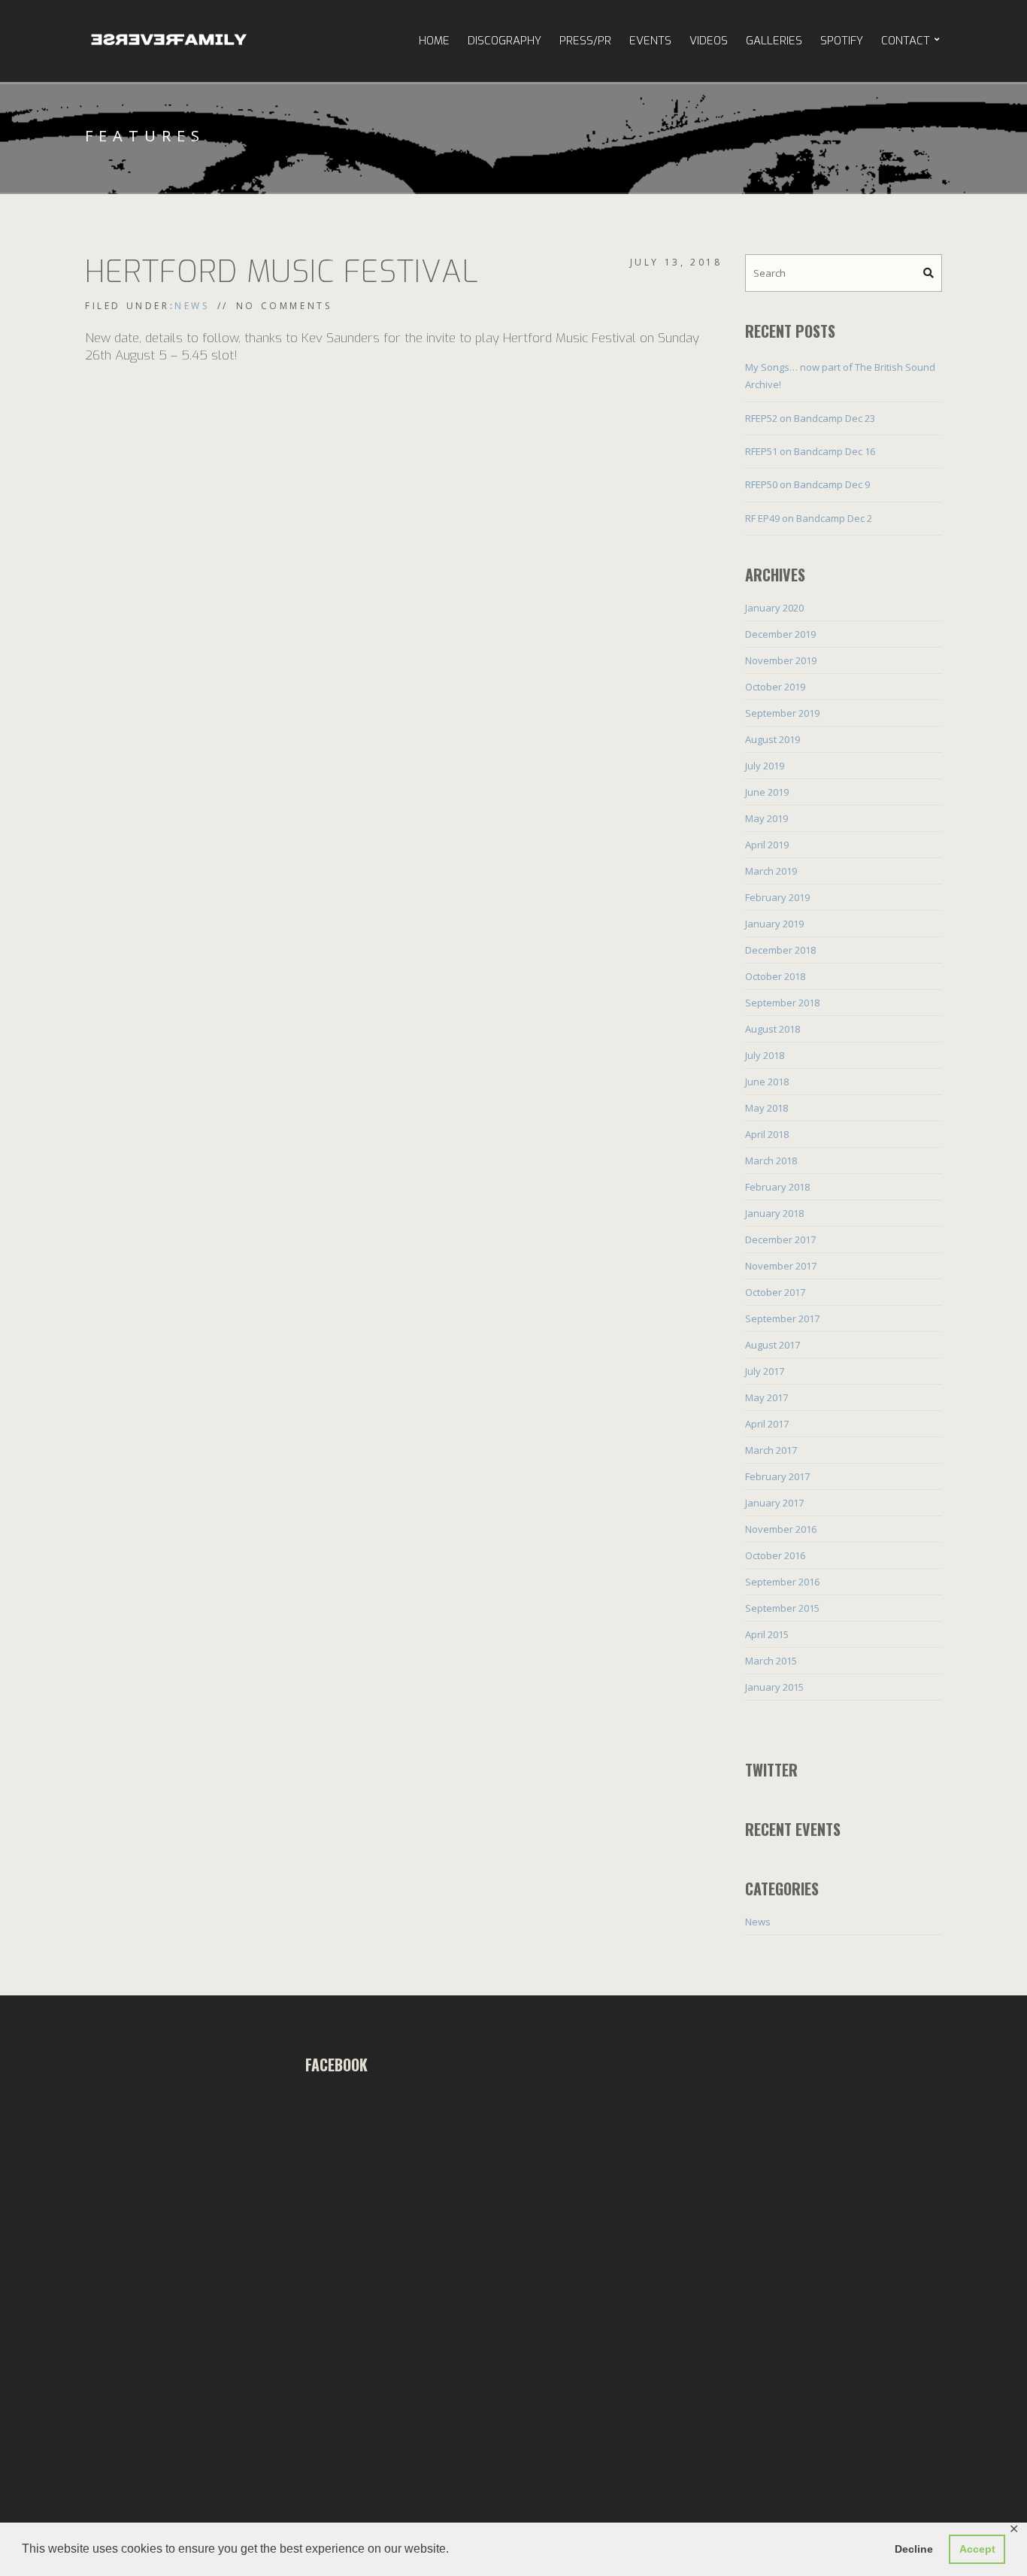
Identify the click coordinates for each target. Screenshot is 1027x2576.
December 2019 (780, 634)
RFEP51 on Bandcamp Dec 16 (810, 451)
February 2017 (777, 1476)
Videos (709, 41)
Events (650, 41)
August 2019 (773, 739)
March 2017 (771, 1450)
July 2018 (765, 1055)
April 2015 (767, 1634)
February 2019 (777, 897)
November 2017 (781, 1266)
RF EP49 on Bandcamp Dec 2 (809, 518)
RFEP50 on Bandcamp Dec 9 (807, 484)
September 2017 (782, 1318)
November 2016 (781, 1529)
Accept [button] (977, 2549)
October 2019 (775, 687)
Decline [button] (914, 2549)
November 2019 (781, 660)
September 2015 (782, 1608)
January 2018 (774, 1213)
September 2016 (782, 1582)
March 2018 (771, 1161)
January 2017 (774, 1503)
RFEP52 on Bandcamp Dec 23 (810, 418)
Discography (504, 41)
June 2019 (767, 792)
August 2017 (773, 1345)
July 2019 (765, 766)
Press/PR (585, 41)
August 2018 (773, 1029)
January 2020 (774, 608)
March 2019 (771, 871)
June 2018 (767, 1082)
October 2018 (775, 976)
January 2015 (774, 1687)
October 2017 (775, 1292)
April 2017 (767, 1424)
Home (434, 41)
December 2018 (780, 950)
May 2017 (766, 1397)
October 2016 (775, 1555)
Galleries (774, 41)
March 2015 (771, 1661)
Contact (906, 41)
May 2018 (766, 1108)
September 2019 (782, 713)
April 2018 (767, 1134)
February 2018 (777, 1187)
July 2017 (765, 1371)
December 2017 (780, 1239)
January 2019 (774, 924)
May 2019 (766, 818)
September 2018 (782, 1003)
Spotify (842, 41)
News (192, 306)
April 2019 (767, 845)
